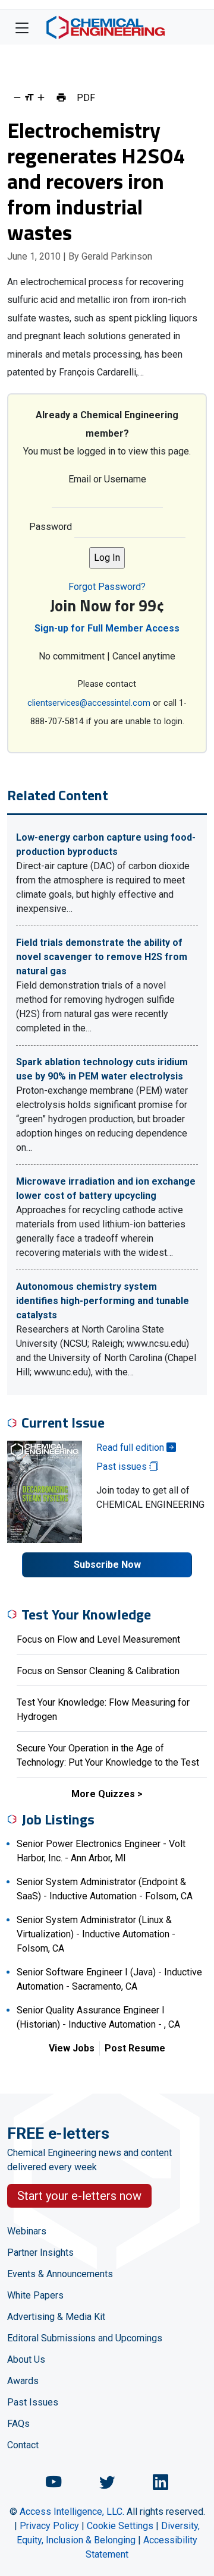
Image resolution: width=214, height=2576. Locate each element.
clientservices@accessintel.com (89, 703)
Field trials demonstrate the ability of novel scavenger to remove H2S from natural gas (102, 957)
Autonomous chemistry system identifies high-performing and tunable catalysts (103, 1301)
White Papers (35, 2295)
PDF (86, 97)
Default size (29, 97)
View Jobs (72, 2048)
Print (61, 97)
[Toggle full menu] (22, 27)
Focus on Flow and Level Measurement (98, 1639)
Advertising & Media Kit (56, 2317)
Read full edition (131, 1448)
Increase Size (41, 97)
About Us (26, 2359)
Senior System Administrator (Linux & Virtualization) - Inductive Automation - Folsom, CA (96, 1934)
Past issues (123, 1467)
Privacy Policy (49, 2526)
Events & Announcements (60, 2274)
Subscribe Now (107, 1565)
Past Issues (33, 2402)
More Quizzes (103, 1794)
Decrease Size (17, 97)
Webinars (27, 2231)
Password (51, 527)
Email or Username (107, 479)
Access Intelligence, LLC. (72, 2512)
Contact (23, 2445)
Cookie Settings (120, 2526)
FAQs (18, 2424)
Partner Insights (40, 2253)
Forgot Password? (107, 587)
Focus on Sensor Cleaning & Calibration (98, 1671)
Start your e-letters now (79, 2196)
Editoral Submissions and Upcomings (85, 2338)
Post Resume (135, 2048)
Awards (23, 2381)
